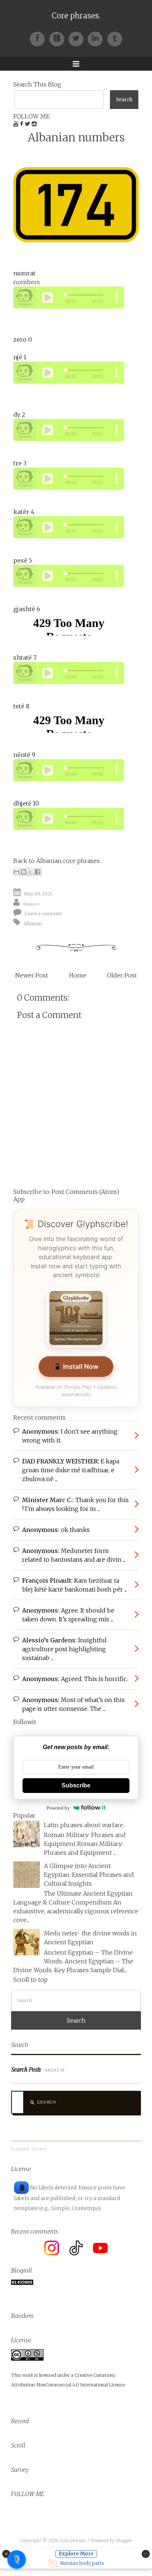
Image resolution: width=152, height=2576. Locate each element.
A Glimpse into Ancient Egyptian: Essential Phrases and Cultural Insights (89, 1875)
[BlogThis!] (24, 872)
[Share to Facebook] (38, 872)
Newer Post (32, 975)
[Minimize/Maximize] (146, 2554)
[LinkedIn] (97, 38)
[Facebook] (39, 38)
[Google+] (59, 38)
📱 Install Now (76, 1366)
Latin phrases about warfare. (84, 1825)
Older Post (122, 975)
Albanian (32, 923)
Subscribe (76, 1785)
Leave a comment (43, 914)
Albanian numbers (76, 138)
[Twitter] (78, 38)
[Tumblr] (115, 38)
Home (78, 975)
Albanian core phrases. (68, 861)
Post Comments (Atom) (85, 1192)
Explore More (76, 2554)
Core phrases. (76, 16)
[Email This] (17, 872)
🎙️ (17, 2559)
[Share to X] (31, 872)
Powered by (58, 1808)
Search (46, 2102)
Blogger (124, 2540)
